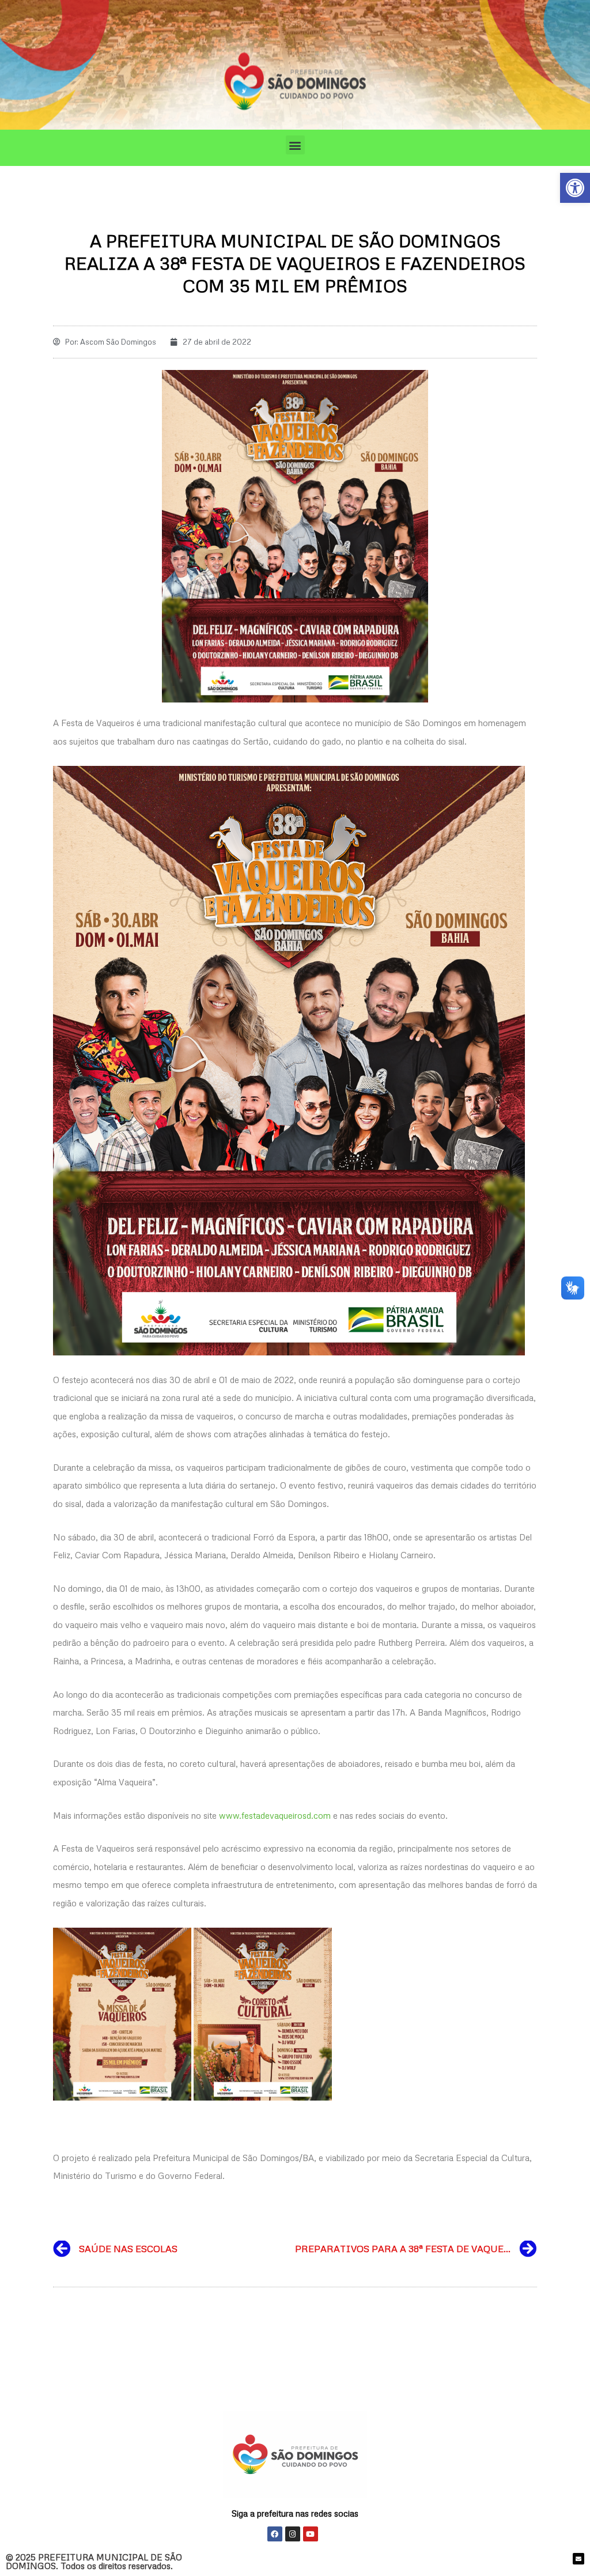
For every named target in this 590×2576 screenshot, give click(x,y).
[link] (575, 188)
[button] (295, 145)
